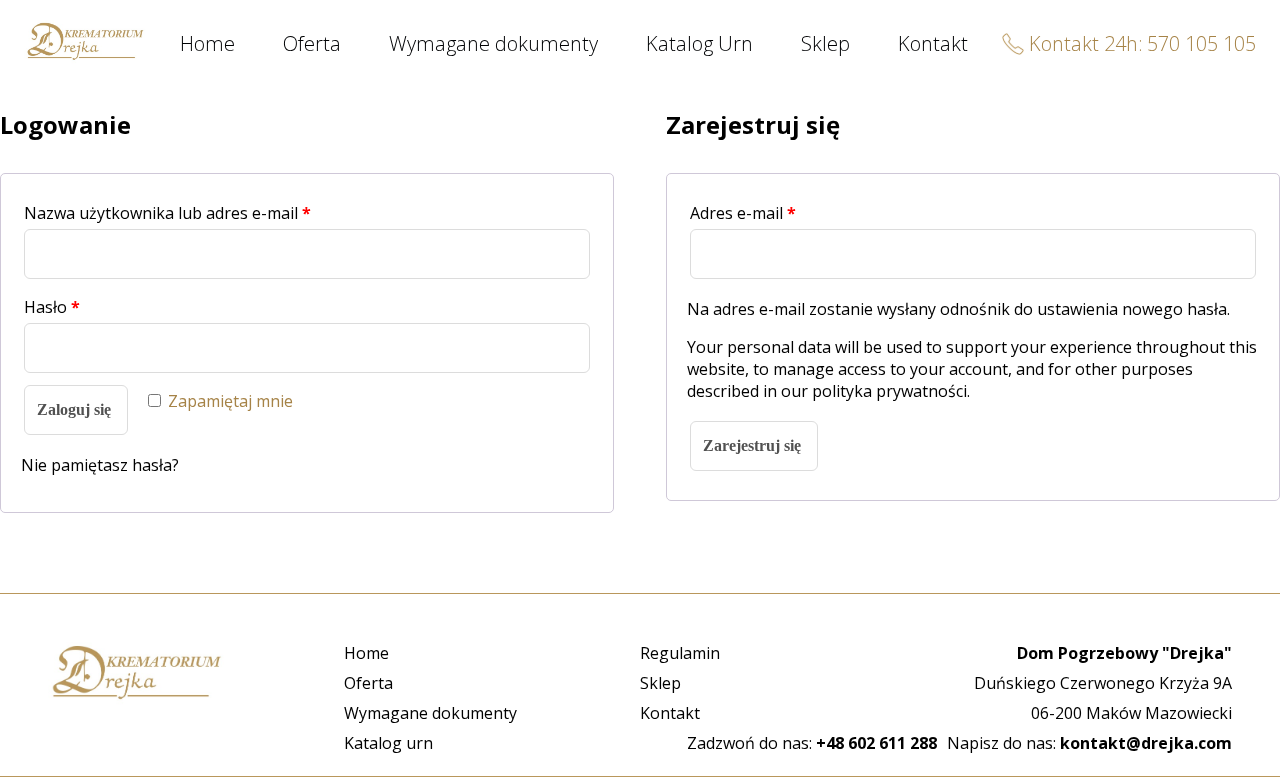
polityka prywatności (889, 391)
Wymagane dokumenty (493, 43)
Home (207, 43)
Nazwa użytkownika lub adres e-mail (167, 213)
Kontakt (933, 43)
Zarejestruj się (752, 445)
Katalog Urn (699, 43)
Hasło (52, 307)
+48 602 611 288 (876, 743)
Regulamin (680, 653)
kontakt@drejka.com (1146, 743)
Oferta (312, 43)
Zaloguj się (74, 409)
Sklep (825, 43)
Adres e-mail (743, 213)
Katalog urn (388, 743)
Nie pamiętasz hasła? (100, 465)
